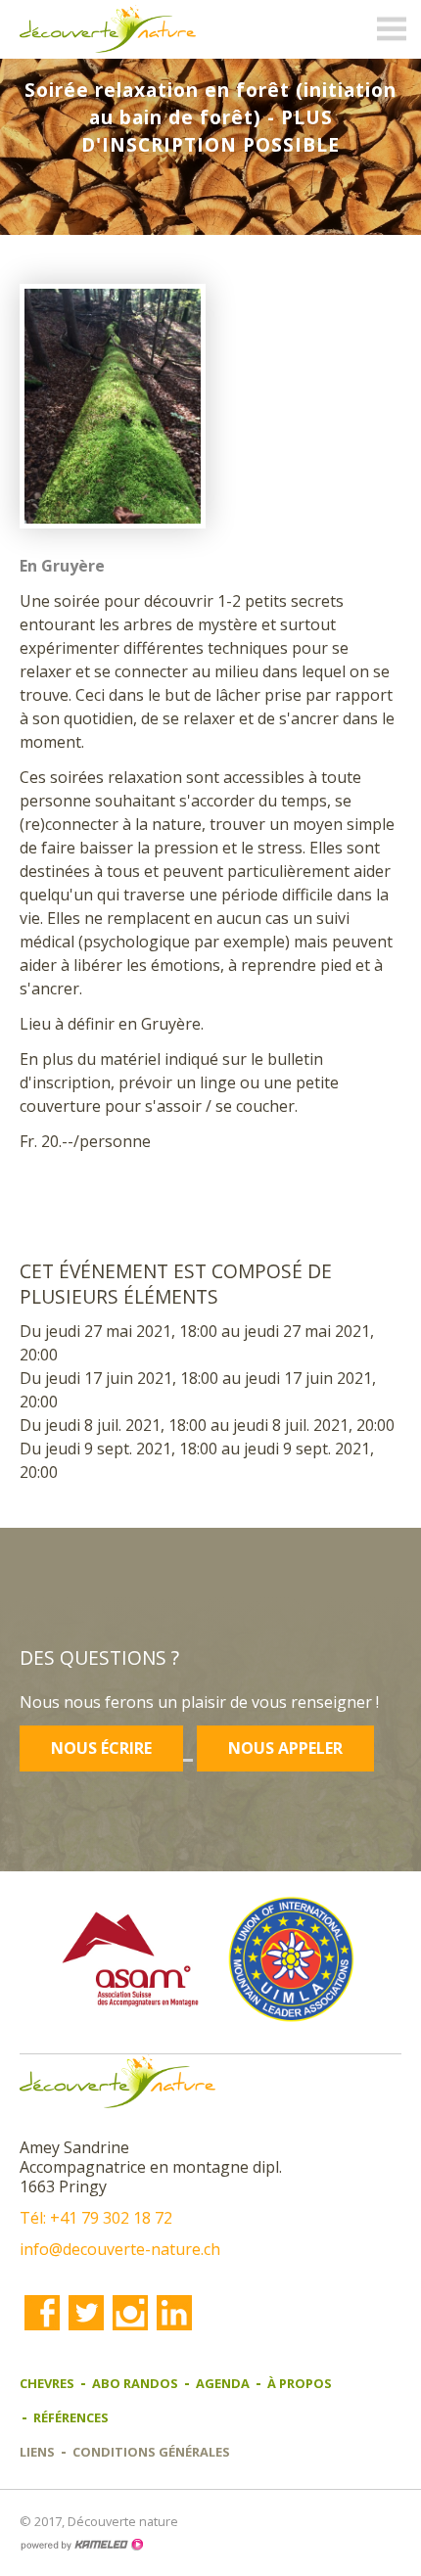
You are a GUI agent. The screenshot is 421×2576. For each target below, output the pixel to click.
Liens (37, 2452)
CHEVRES (47, 2383)
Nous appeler (285, 1748)
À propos (300, 2383)
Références (71, 2417)
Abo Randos (135, 2383)
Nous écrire (101, 1748)
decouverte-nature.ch (108, 29)
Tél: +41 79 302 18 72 (96, 2218)
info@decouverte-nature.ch (120, 2249)
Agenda (223, 2383)
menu (392, 29)
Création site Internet (81, 2545)
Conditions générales (151, 2452)
